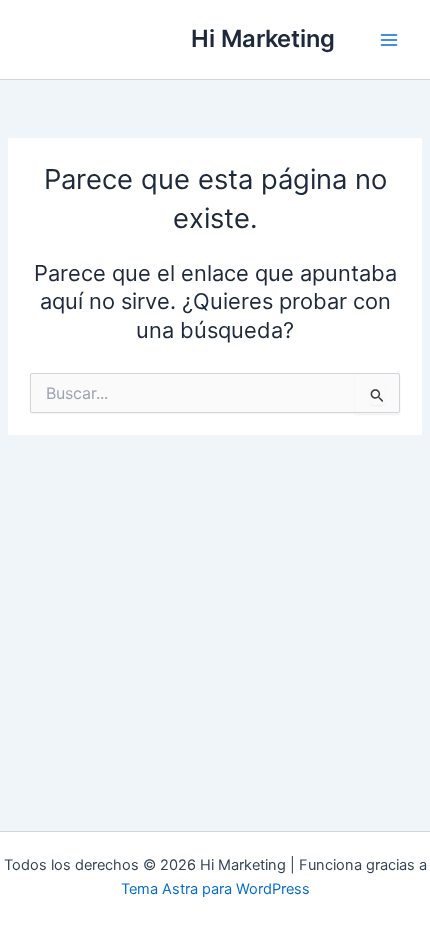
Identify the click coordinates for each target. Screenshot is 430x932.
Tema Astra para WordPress (215, 889)
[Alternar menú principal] (389, 40)
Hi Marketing (263, 38)
